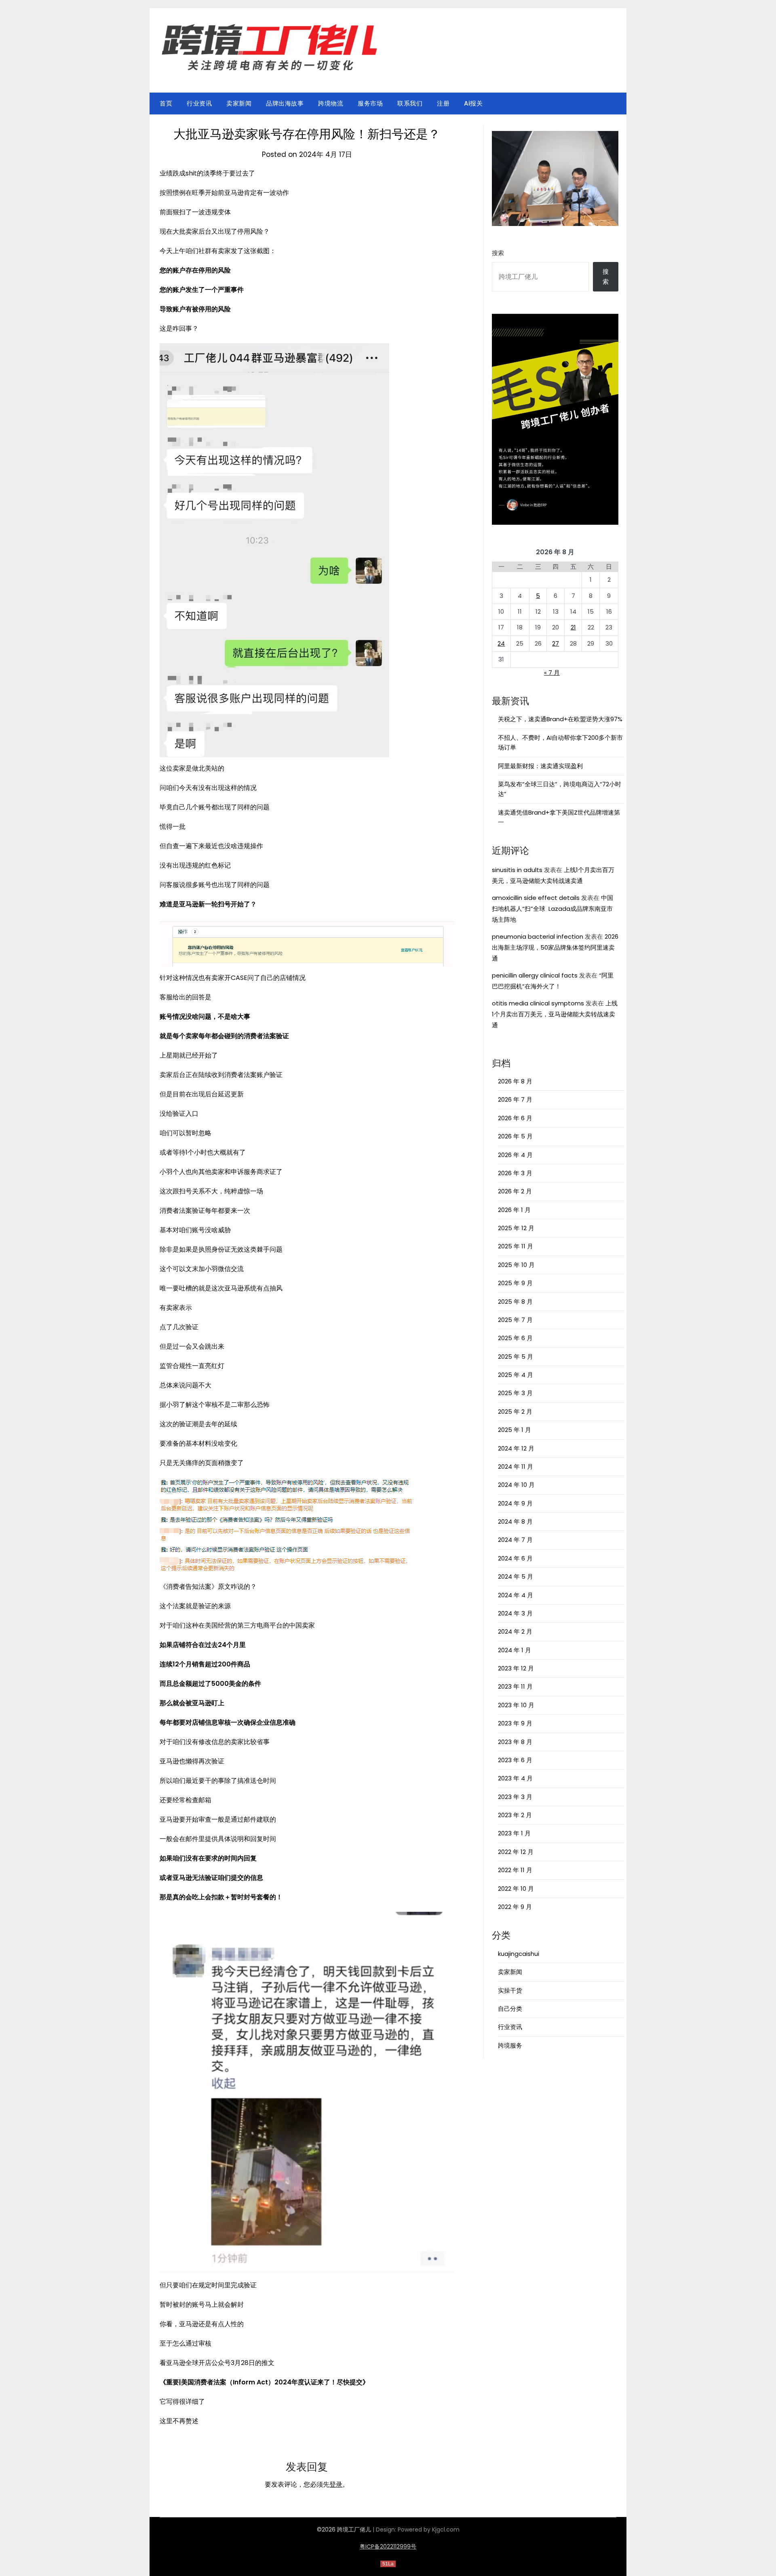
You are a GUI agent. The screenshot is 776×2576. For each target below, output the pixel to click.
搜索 (498, 253)
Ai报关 (473, 103)
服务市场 (370, 103)
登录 (336, 2484)
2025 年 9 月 (515, 1283)
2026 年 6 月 (515, 1118)
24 (501, 643)
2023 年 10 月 (516, 1705)
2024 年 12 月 (516, 1448)
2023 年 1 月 (514, 1833)
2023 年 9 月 (515, 1723)
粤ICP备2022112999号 (388, 2546)
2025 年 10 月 (516, 1265)
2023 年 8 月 (515, 1742)
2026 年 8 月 (515, 1081)
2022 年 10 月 (516, 1889)
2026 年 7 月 (515, 1099)
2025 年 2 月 (515, 1412)
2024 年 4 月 (516, 1595)
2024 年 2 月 (515, 1631)
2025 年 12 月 (516, 1228)
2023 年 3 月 (515, 1797)
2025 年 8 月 (515, 1302)
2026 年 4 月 (515, 1155)
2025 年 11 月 (516, 1246)
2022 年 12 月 (516, 1852)
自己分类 (510, 2009)
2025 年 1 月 (515, 1430)
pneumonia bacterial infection (538, 936)
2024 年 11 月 (516, 1466)
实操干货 (510, 1990)
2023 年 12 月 (516, 1668)
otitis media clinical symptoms (538, 1003)
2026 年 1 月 (514, 1210)
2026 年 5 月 (515, 1136)
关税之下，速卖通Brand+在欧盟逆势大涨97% (560, 719)
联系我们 (410, 103)
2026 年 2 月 (515, 1191)
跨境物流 (331, 103)
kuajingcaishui (519, 1954)
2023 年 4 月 (515, 1778)
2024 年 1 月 (515, 1650)
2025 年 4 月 (516, 1375)
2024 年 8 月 (515, 1521)
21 (573, 627)
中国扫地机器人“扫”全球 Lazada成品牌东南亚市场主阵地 (552, 909)
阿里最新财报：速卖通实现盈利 (540, 766)
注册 (443, 103)
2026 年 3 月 (515, 1173)
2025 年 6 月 (515, 1338)
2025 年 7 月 (515, 1320)
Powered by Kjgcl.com (429, 2530)
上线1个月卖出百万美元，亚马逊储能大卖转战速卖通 (555, 1014)
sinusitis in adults (517, 870)
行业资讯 (199, 103)
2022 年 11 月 (515, 1870)
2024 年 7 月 (515, 1540)
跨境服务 (510, 2045)
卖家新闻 (239, 103)
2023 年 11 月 (515, 1686)
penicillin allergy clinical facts (535, 975)
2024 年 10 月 (516, 1485)
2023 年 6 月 (515, 1760)
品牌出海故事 (285, 103)
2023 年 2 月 (515, 1815)
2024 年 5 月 (516, 1576)
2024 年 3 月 (515, 1613)
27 (556, 643)
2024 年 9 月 (515, 1503)
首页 (166, 103)
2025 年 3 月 (515, 1393)
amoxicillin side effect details (536, 898)
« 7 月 (552, 673)
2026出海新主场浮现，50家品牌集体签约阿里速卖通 (555, 947)
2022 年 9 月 (515, 1907)
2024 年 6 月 (515, 1558)
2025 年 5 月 (516, 1357)
